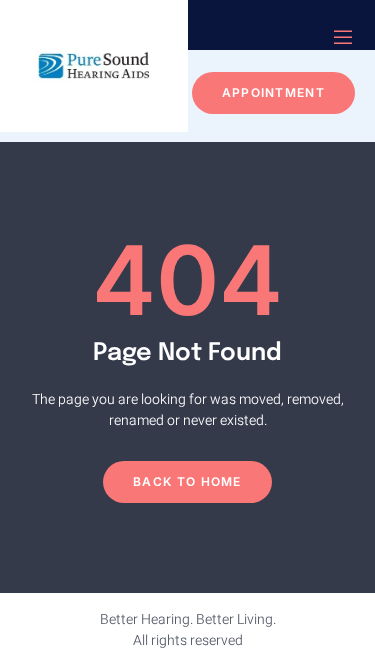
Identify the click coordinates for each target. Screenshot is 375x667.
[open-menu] (343, 39)
